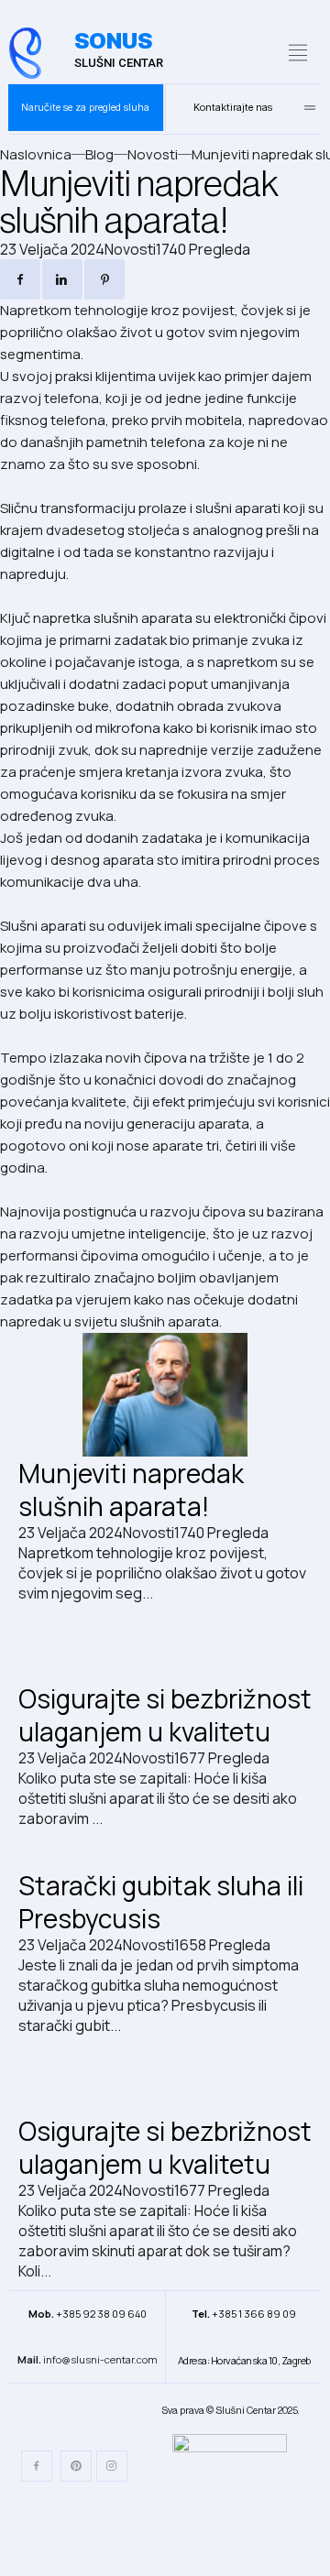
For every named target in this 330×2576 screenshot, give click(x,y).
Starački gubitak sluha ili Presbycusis (161, 1902)
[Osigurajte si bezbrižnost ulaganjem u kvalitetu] (165, 1652)
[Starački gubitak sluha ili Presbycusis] (165, 1848)
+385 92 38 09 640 (88, 2314)
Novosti (130, 249)
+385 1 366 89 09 (244, 2314)
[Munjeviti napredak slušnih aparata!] (165, 1395)
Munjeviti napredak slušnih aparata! (131, 1490)
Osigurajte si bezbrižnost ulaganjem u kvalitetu (165, 1715)
